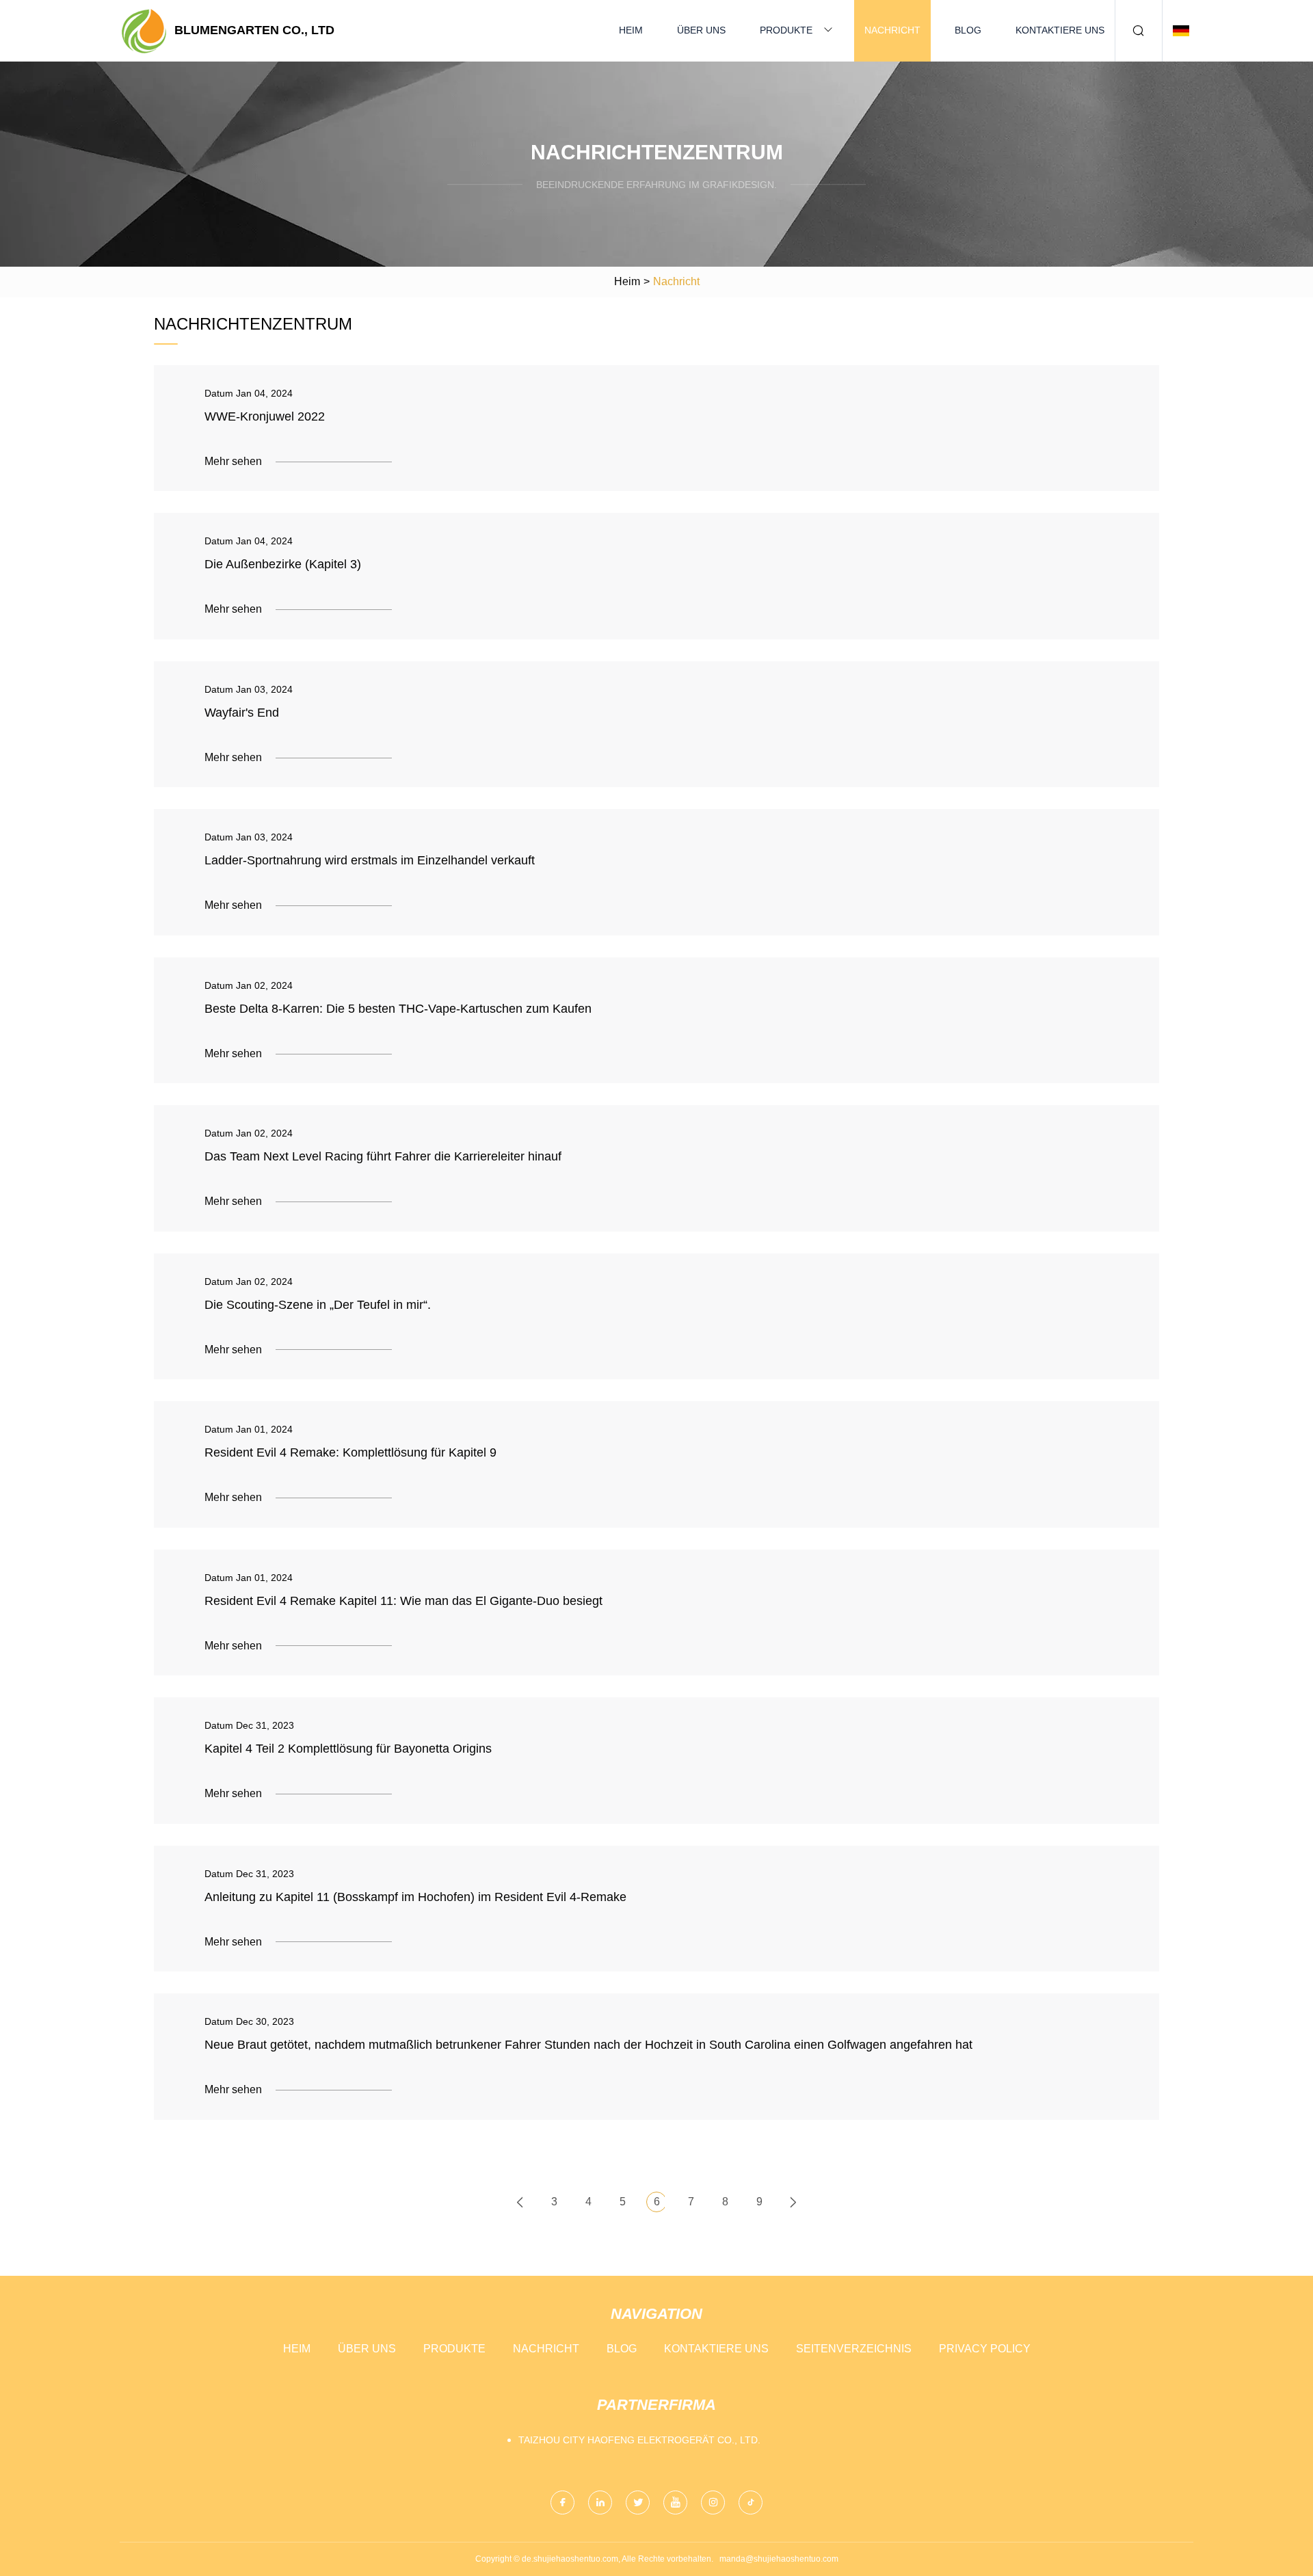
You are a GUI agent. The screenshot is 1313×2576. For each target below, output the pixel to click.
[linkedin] (600, 2502)
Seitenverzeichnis (854, 2349)
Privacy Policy (985, 2349)
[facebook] (562, 2502)
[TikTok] (751, 2502)
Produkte (786, 30)
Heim (631, 30)
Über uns (701, 30)
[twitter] (638, 2502)
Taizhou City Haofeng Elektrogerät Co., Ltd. (639, 2440)
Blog (968, 30)
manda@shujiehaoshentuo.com (779, 2559)
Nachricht (892, 30)
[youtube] (675, 2502)
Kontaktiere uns (1060, 30)
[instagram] (713, 2502)
